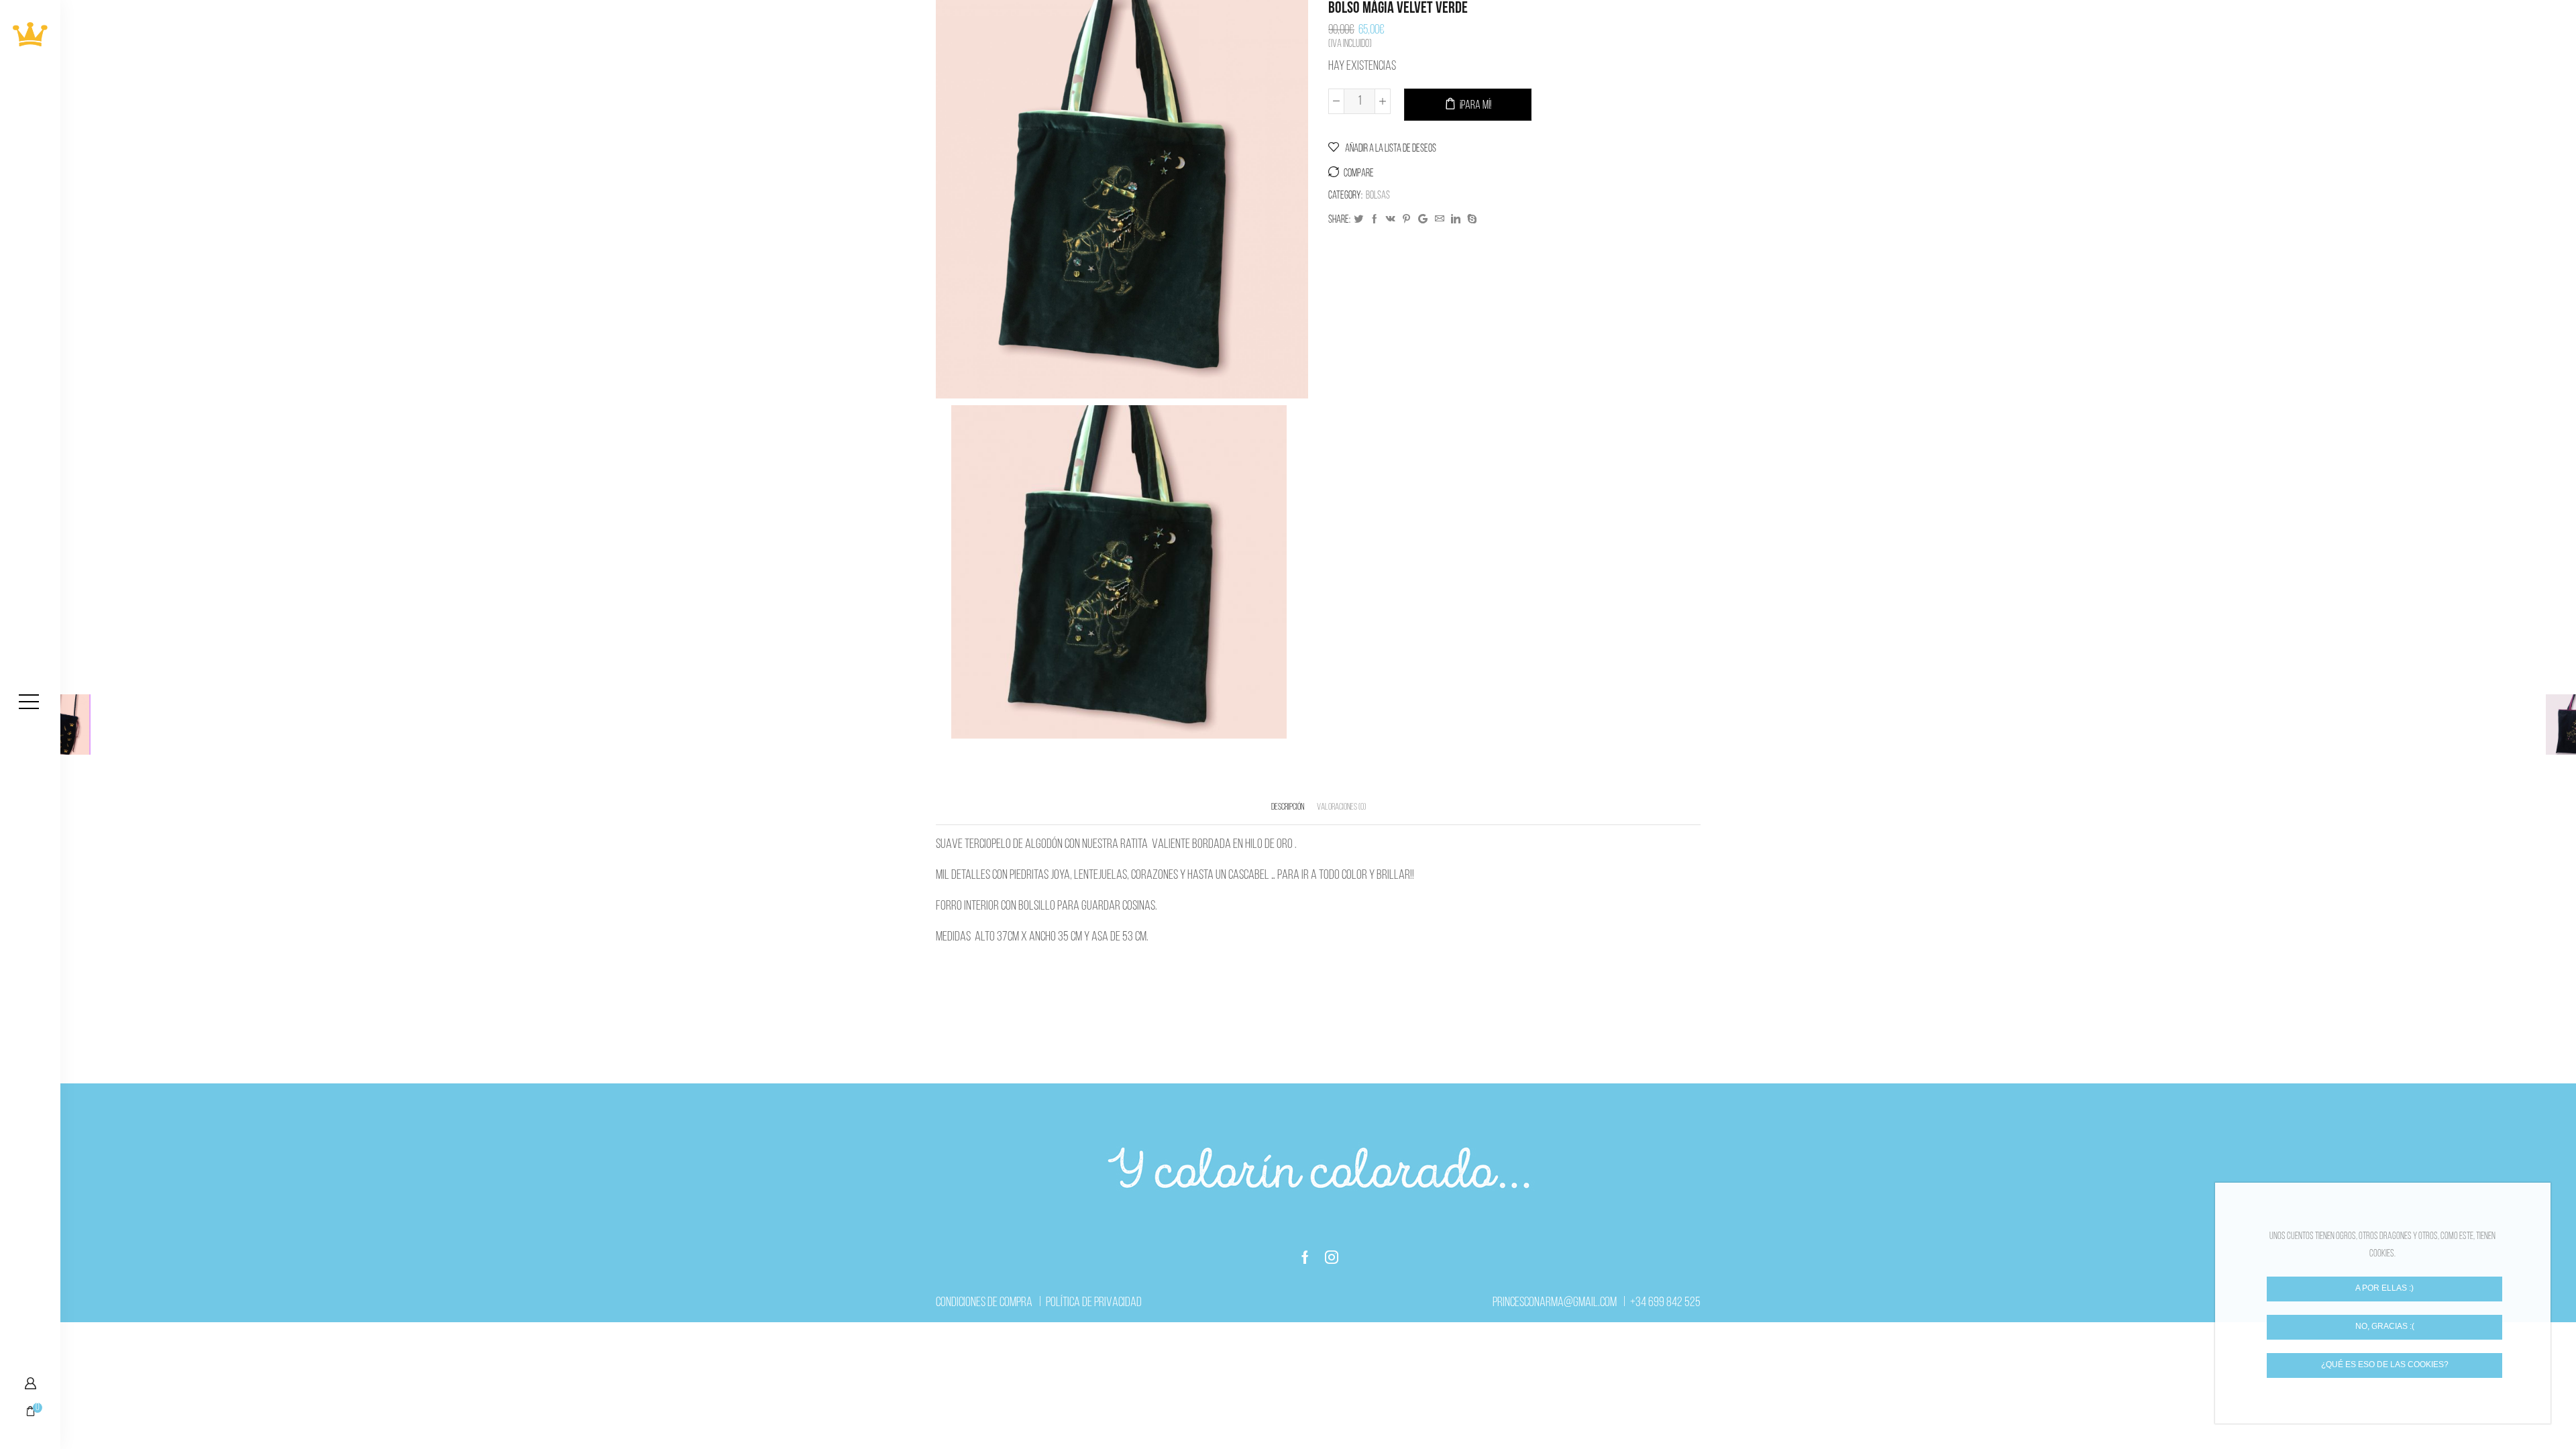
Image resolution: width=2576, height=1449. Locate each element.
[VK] (1391, 220)
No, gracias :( (2385, 1326)
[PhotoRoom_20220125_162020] (1119, 571)
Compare (1359, 174)
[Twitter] (1358, 220)
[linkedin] (1456, 220)
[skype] (1470, 220)
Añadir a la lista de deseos (1390, 149)
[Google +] (1423, 220)
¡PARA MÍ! (1475, 106)
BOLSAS (1378, 196)
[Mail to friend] (1440, 220)
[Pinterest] (1406, 220)
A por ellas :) (2384, 1288)
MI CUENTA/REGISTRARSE (30, 1383)
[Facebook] (1375, 220)
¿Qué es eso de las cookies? (2385, 1364)
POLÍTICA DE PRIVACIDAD (1094, 1303)
